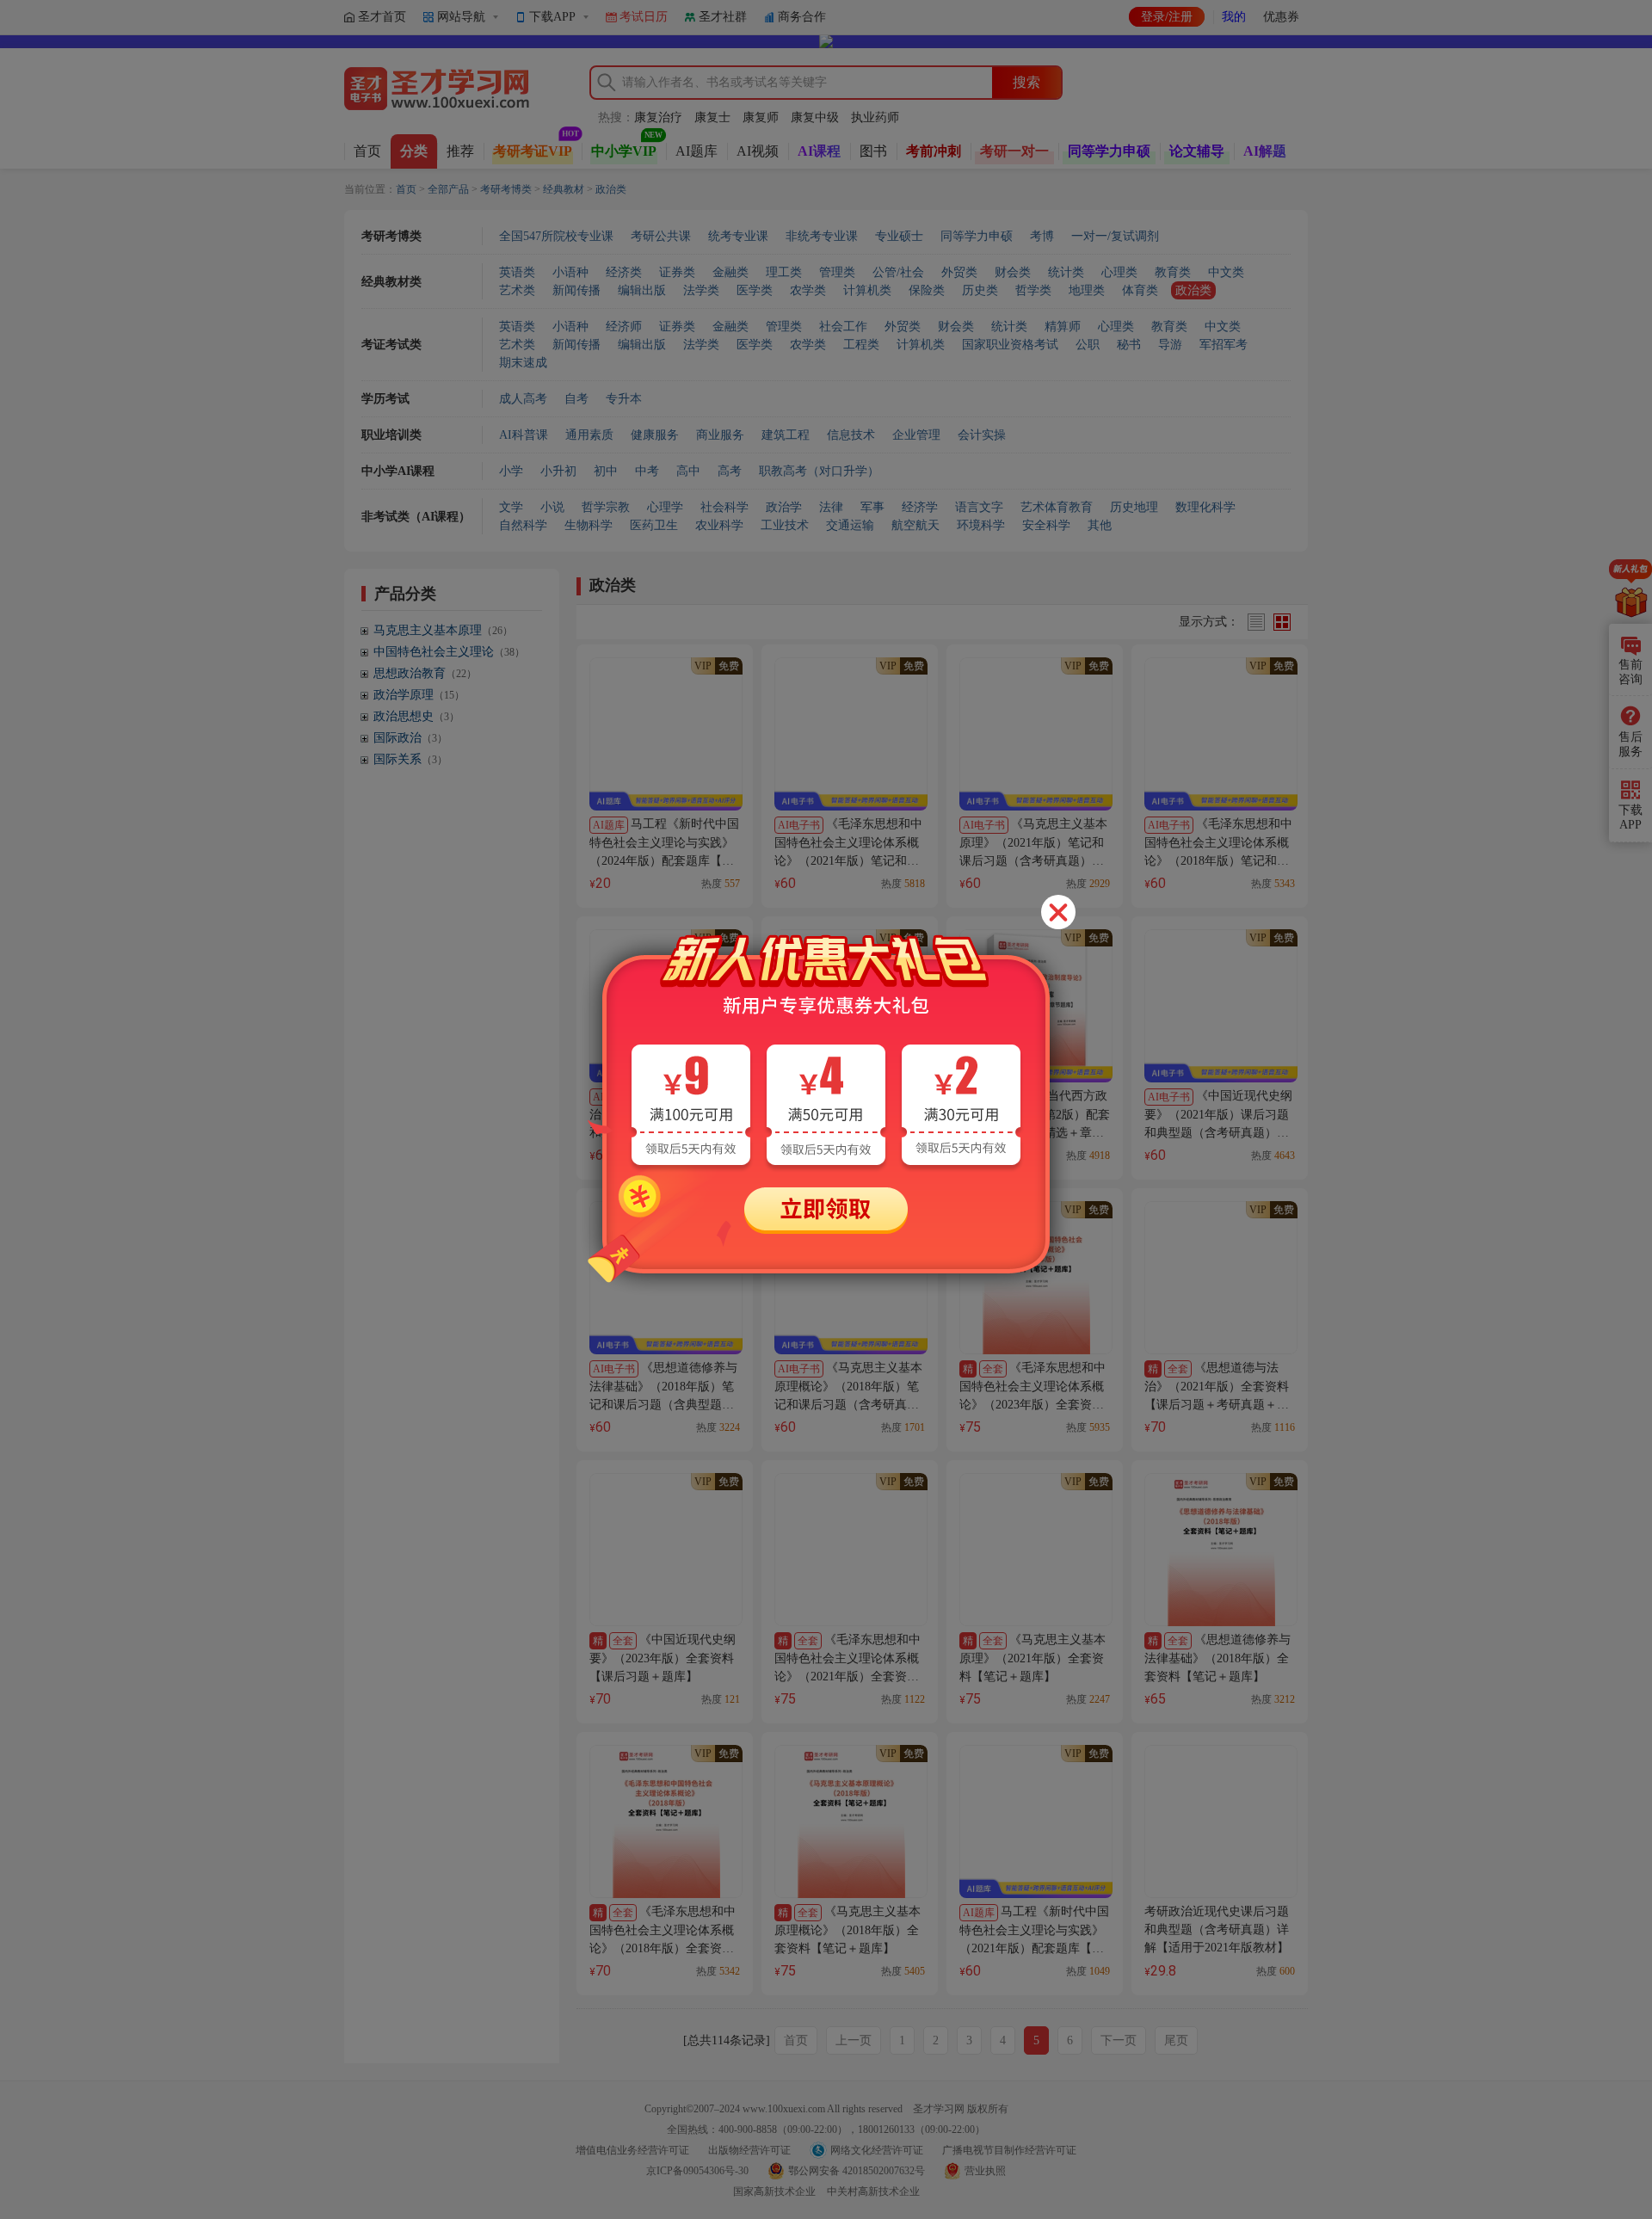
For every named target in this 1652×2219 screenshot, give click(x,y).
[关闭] (1058, 912)
